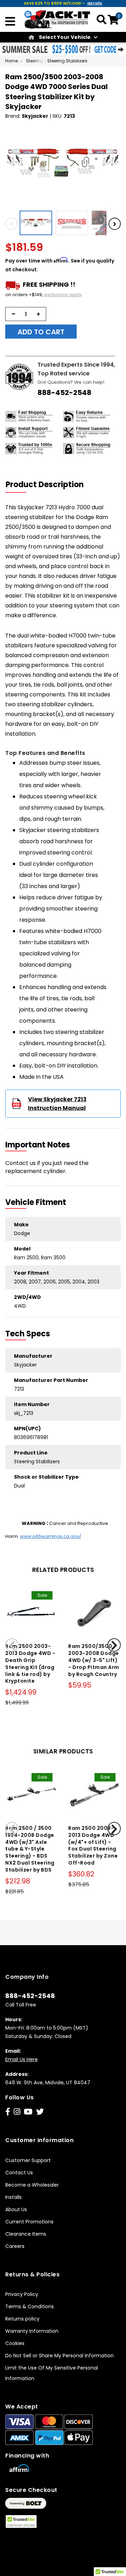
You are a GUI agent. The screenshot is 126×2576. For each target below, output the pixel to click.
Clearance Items (26, 2234)
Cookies (15, 2343)
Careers (15, 2246)
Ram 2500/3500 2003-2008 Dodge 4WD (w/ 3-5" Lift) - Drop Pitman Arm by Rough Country (94, 1660)
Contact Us (19, 2173)
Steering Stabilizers (67, 61)
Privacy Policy (22, 2294)
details (95, 3)
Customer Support (28, 2160)
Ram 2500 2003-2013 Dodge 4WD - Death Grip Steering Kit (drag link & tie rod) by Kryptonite (30, 1664)
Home (12, 61)
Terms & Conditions (30, 2306)
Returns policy (22, 2319)
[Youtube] (28, 2112)
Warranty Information (32, 2331)
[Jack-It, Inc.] (57, 19)
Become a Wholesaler (32, 2185)
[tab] (49, 485)
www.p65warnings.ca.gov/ (51, 1536)
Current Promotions (29, 2222)
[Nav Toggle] (10, 22)
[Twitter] (40, 2112)
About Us (16, 2209)
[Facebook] (8, 2112)
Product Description (45, 485)
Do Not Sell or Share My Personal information (59, 2356)
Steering (35, 61)
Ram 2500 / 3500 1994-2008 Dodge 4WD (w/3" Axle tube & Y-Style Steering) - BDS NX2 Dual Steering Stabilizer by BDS (30, 1849)
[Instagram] (17, 2112)
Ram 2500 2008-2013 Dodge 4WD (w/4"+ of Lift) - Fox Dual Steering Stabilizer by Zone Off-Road (93, 1845)
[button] (38, 223)
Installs (13, 2197)
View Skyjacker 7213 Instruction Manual (57, 1104)
